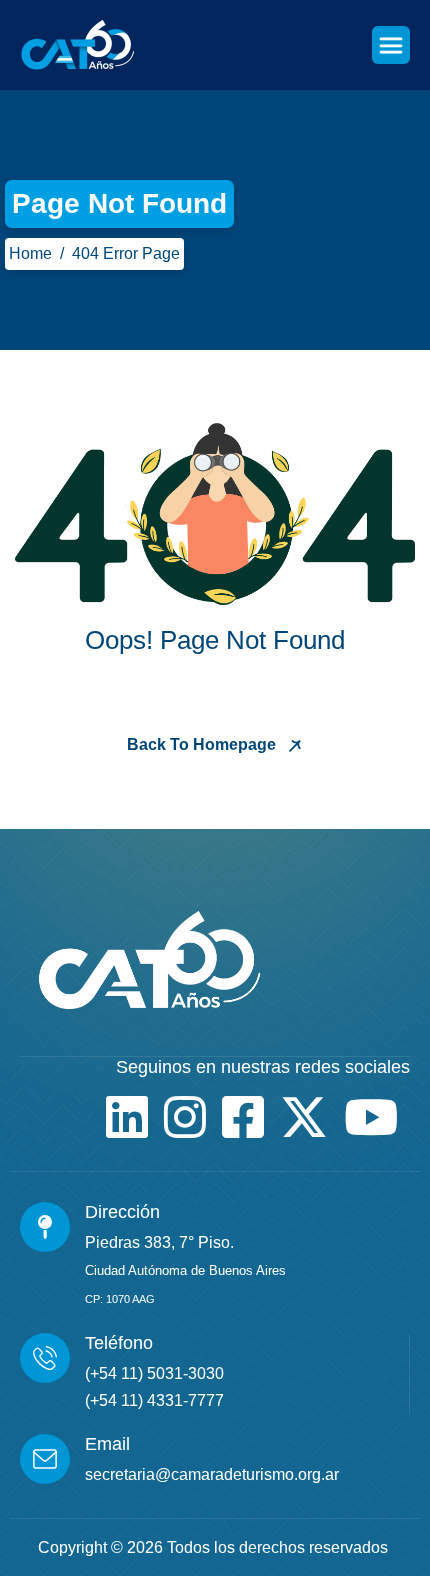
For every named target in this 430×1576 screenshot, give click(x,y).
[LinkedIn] (127, 1117)
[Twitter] (304, 1117)
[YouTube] (371, 1117)
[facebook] (243, 1117)
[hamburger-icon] (391, 45)
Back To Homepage (203, 744)
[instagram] (185, 1117)
